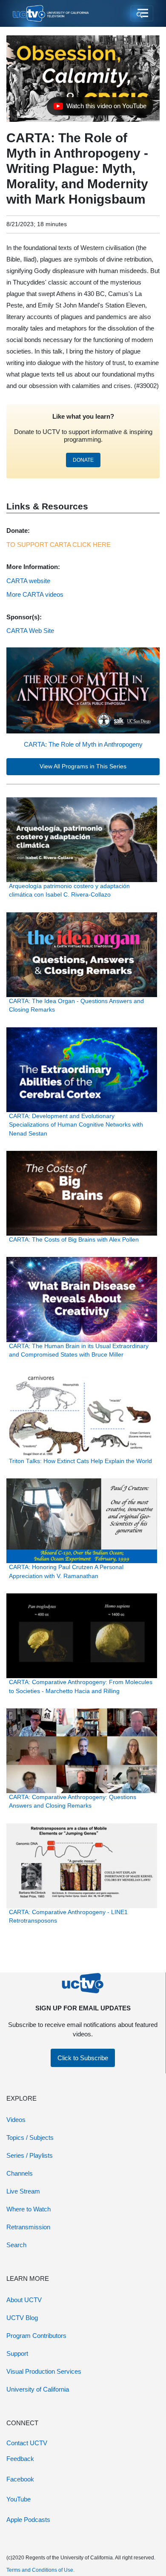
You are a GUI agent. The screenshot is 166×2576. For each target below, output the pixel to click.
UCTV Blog (22, 2318)
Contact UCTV (27, 2443)
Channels (20, 2173)
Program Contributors (36, 2336)
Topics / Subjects (30, 2138)
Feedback (20, 2459)
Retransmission (28, 2227)
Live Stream (23, 2191)
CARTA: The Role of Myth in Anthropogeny (83, 744)
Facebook (20, 2479)
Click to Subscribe (83, 2058)
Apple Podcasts (28, 2520)
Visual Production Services (44, 2371)
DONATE (83, 460)
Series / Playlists (30, 2155)
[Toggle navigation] (142, 14)
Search (16, 2245)
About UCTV (24, 2300)
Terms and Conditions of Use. (40, 2570)
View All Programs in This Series (83, 766)
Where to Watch (29, 2209)
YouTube (19, 2499)
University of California (38, 2389)
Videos (16, 2120)
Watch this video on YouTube (100, 108)
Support (17, 2353)
